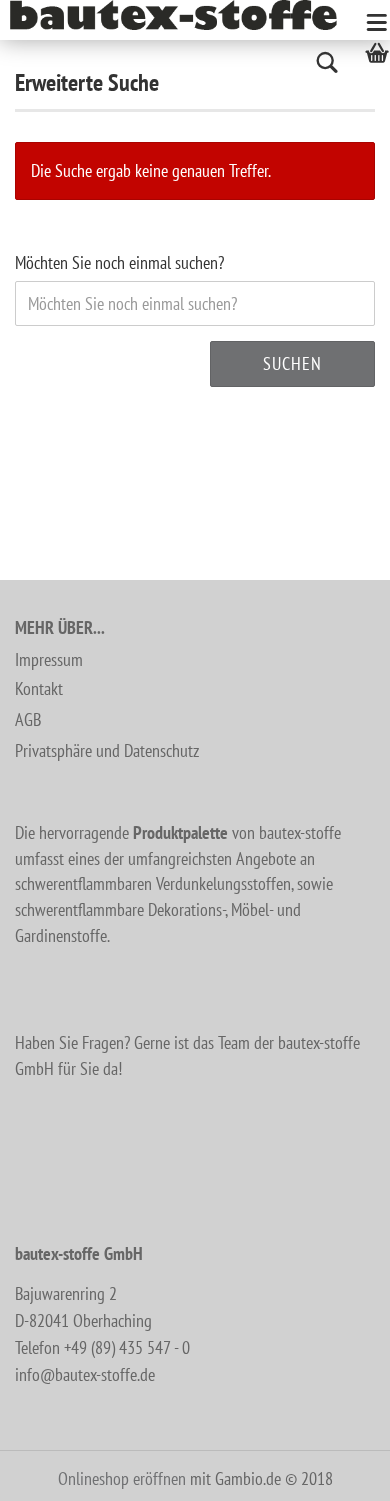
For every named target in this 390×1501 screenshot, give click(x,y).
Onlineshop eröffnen (122, 1478)
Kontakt (39, 688)
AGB (28, 719)
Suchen (292, 363)
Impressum (49, 659)
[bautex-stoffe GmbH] (181, 15)
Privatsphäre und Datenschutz (107, 750)
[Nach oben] (335, 1471)
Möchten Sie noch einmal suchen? (119, 262)
